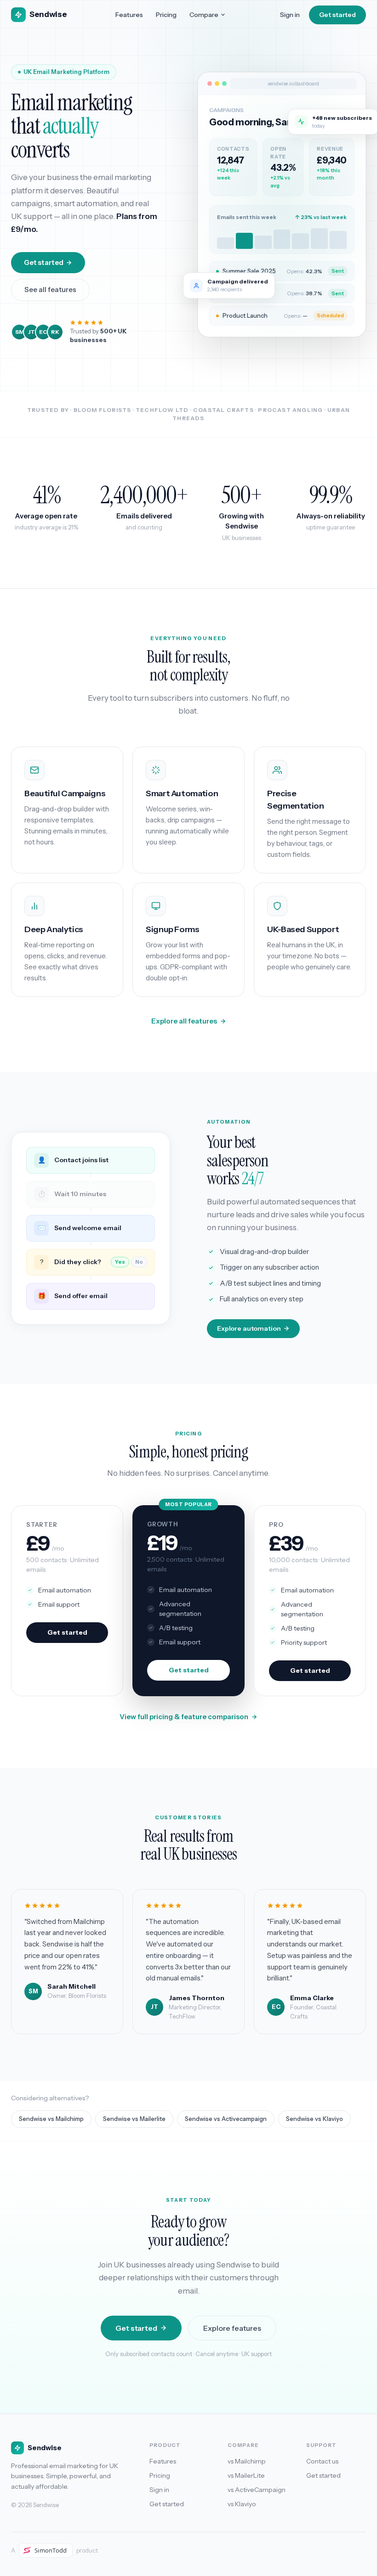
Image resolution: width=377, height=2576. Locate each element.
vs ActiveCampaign (257, 2490)
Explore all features (184, 1021)
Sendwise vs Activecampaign (226, 2119)
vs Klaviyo (242, 2504)
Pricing (166, 15)
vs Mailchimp (247, 2461)
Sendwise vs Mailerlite (134, 2119)
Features (129, 15)
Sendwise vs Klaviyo (314, 2119)
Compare (204, 15)
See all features (50, 290)
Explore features (232, 2328)
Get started (337, 15)
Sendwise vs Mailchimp (51, 2119)
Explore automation (249, 1328)
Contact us (322, 2461)
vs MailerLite (246, 2475)
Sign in (290, 15)
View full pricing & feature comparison (184, 1717)
